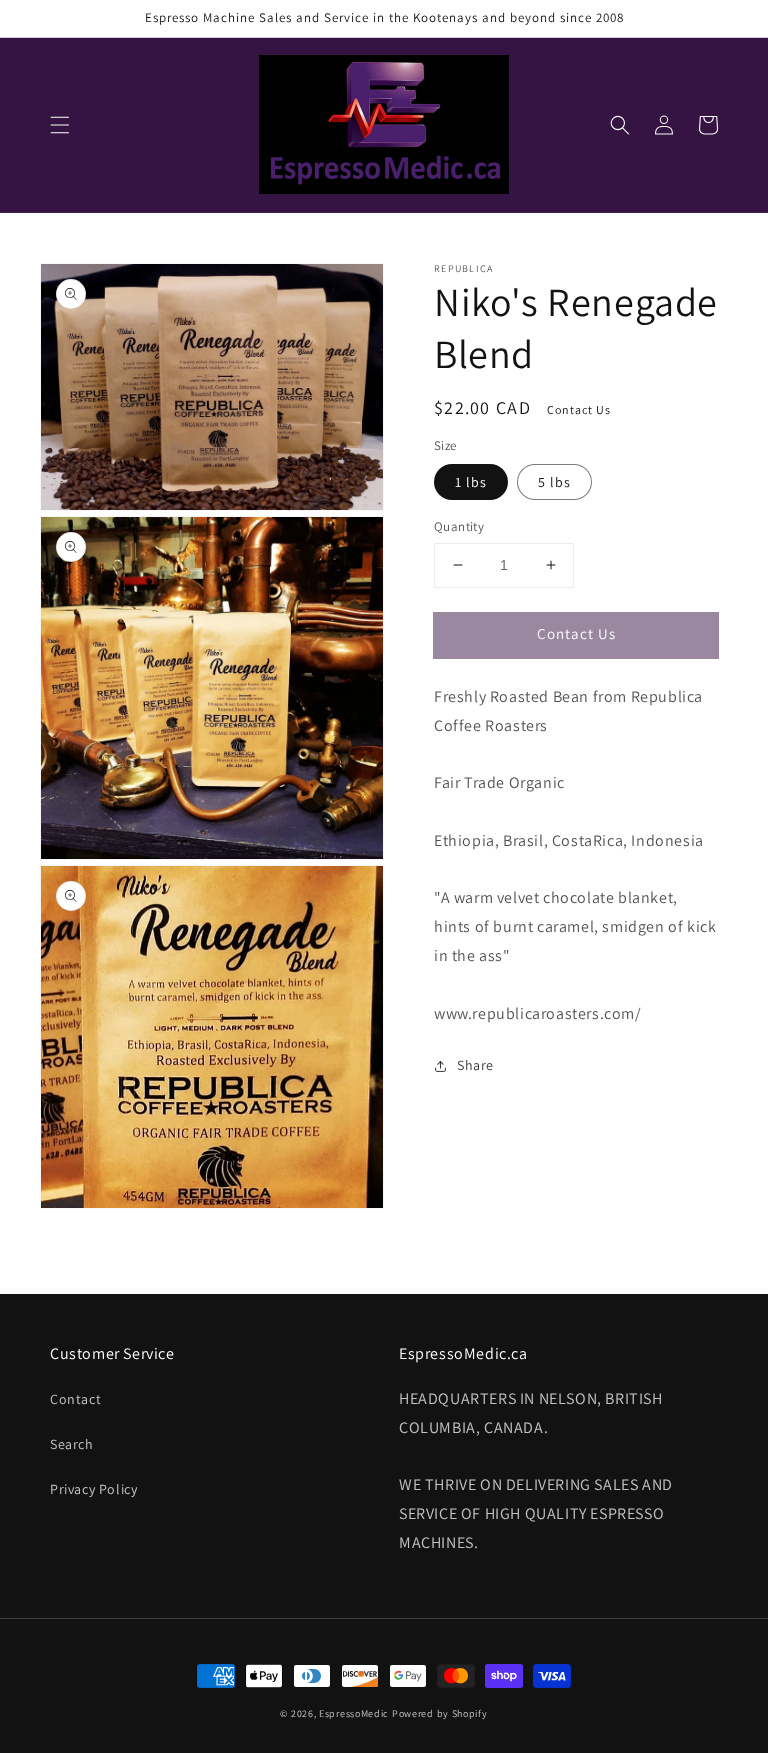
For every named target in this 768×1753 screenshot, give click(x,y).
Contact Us (576, 633)
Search (72, 1444)
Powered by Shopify (440, 1713)
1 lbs (471, 482)
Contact (75, 1399)
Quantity (459, 526)
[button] (60, 125)
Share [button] (475, 1065)
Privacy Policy (93, 1489)
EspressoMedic (354, 1713)
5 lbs (554, 482)
